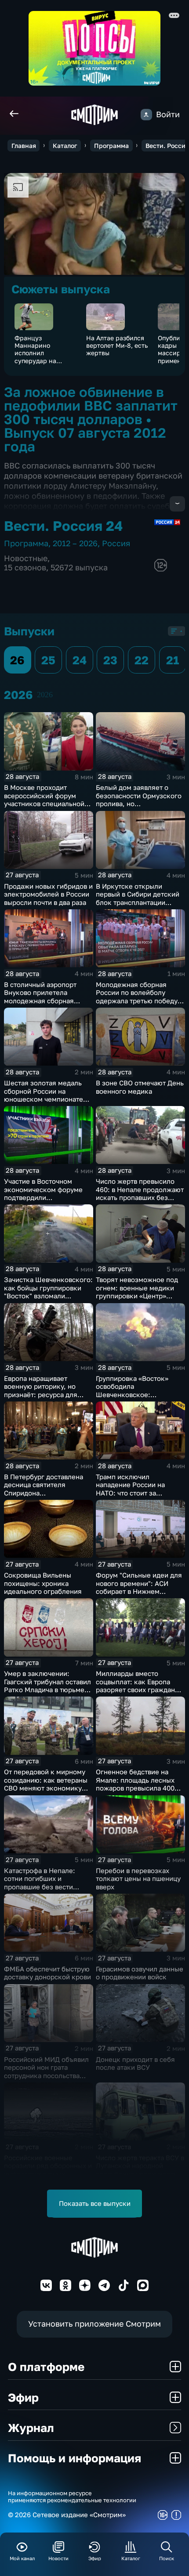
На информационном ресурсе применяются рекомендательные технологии (72, 2497)
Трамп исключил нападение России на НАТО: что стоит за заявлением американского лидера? (135, 1493)
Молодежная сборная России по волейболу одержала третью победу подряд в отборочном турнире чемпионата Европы (137, 1005)
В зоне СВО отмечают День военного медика (140, 1087)
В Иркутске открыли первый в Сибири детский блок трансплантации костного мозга (138, 898)
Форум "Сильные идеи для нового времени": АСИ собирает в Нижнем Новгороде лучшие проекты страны (139, 1591)
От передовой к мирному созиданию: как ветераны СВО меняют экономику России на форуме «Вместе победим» (48, 1788)
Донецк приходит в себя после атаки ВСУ (135, 2063)
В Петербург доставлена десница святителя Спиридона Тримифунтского (44, 1489)
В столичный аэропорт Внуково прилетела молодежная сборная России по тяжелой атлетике (40, 1001)
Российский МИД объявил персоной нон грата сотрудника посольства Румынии (46, 2072)
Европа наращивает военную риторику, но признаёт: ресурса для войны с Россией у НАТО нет (44, 1394)
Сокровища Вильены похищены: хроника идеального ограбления (43, 1583)
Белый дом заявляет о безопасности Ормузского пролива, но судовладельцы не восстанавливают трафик (139, 803)
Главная (24, 146)
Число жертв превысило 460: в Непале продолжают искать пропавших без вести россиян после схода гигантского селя (140, 1197)
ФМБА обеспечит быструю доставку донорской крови (47, 1973)
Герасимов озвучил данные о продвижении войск (140, 1973)
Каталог (65, 146)
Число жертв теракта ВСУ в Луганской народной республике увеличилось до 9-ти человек (140, 2170)
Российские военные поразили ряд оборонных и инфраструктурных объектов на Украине (48, 2170)
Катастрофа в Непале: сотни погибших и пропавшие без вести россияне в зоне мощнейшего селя (40, 1887)
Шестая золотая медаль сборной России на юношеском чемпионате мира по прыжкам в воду (44, 1095)
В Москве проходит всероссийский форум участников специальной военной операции (44, 800)
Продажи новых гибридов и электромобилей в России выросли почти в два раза (48, 894)
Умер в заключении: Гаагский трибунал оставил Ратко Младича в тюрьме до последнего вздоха (47, 1686)
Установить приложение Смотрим (94, 2324)
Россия (116, 543)
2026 (45, 695)
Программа (111, 146)
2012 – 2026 (75, 543)
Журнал (31, 2428)
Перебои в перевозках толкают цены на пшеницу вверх (138, 1879)
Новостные (26, 558)
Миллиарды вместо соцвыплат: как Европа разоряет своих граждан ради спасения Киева (135, 1686)
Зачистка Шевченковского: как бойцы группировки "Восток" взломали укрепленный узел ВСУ (48, 1292)
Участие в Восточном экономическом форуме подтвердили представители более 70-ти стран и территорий (48, 1197)
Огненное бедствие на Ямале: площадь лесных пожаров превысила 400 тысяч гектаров (135, 1784)
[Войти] (146, 115)
